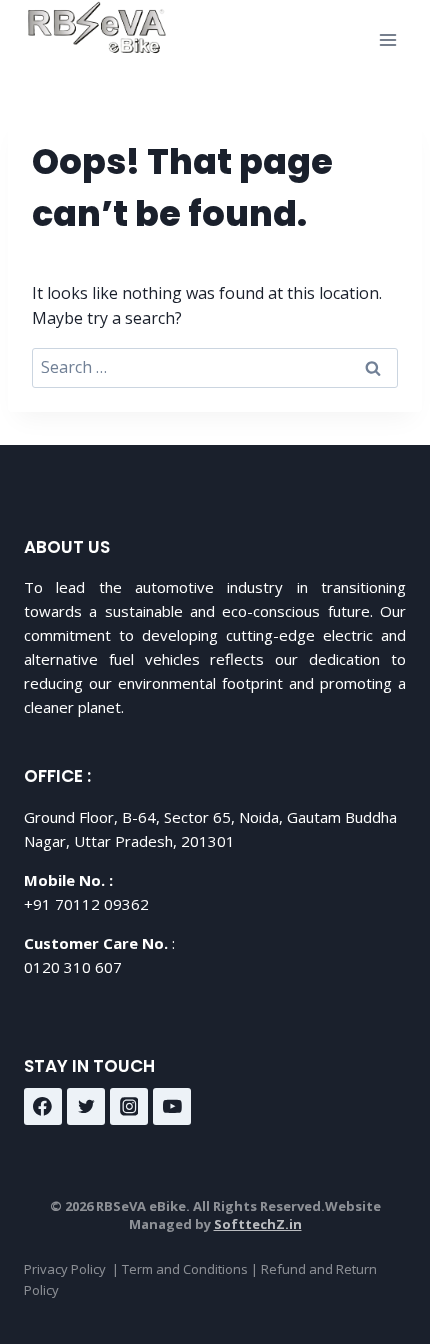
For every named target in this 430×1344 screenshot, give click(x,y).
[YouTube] (172, 1107)
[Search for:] (215, 367)
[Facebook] (43, 1107)
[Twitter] (86, 1107)
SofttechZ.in (258, 1224)
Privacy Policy (65, 1269)
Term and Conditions (185, 1269)
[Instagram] (129, 1107)
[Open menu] (387, 39)
